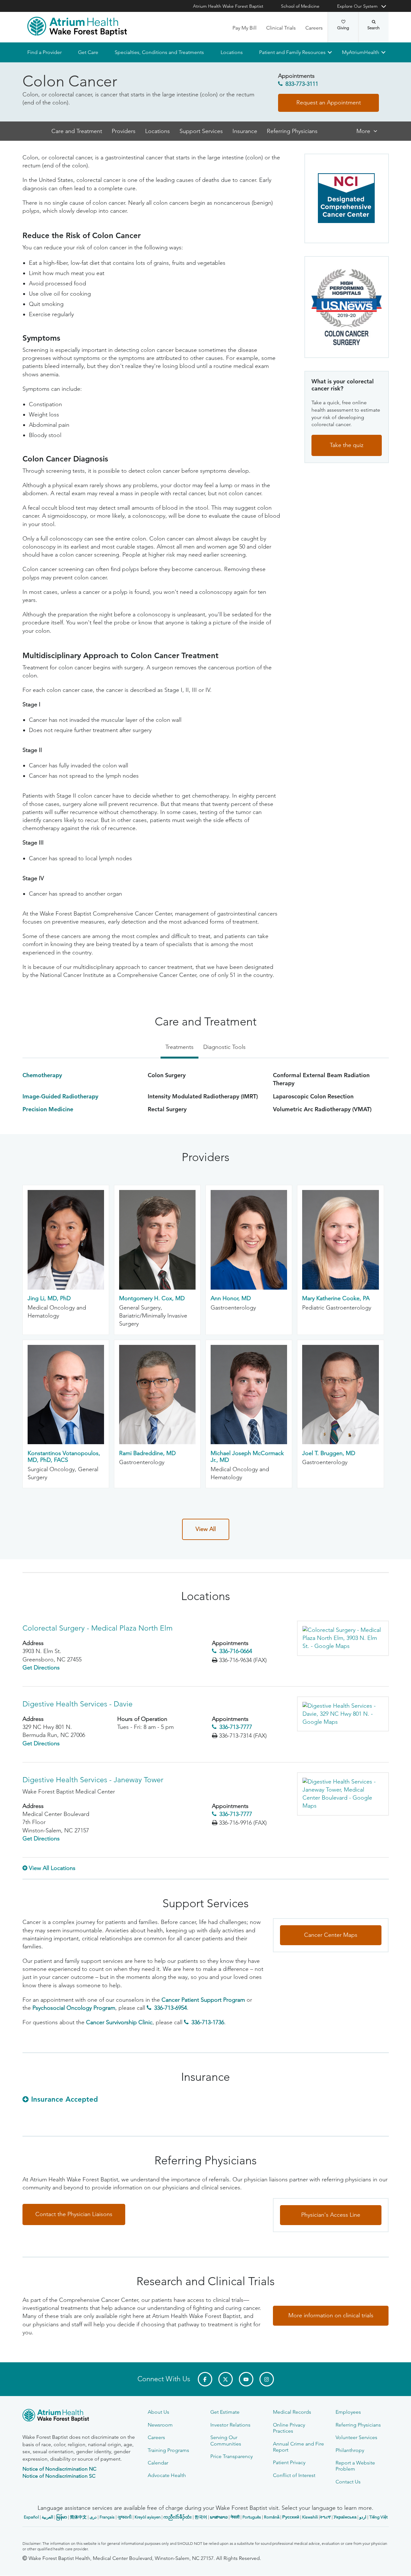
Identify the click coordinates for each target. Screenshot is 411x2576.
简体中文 (78, 2517)
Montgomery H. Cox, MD (152, 1299)
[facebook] (205, 2379)
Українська (345, 2517)
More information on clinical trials (331, 2315)
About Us (158, 2412)
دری (93, 2517)
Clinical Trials (281, 28)
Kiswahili (310, 2517)
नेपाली (235, 2517)
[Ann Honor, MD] (249, 1288)
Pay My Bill (245, 28)
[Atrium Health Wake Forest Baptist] (77, 26)
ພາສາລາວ (219, 2517)
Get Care (88, 52)
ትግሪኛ (325, 2517)
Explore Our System (357, 6)
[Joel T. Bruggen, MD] (340, 1443)
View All (206, 1529)
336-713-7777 (236, 1727)
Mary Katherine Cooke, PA (336, 1299)
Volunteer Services (356, 2437)
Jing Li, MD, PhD (49, 1299)
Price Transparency (232, 2456)
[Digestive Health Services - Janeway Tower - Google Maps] (343, 1794)
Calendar (158, 2463)
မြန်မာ (62, 2517)
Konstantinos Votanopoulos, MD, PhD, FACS (64, 1457)
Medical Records (292, 2412)
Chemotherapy (42, 1075)
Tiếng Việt (378, 2517)
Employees (348, 2412)
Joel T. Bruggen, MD (329, 1453)
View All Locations (52, 1868)
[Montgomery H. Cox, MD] (157, 1288)
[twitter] (226, 2379)
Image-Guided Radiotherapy (60, 1096)
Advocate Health (167, 2475)
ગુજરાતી (125, 2517)
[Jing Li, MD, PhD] (66, 1288)
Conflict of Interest (294, 2475)
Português (252, 2517)
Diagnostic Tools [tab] (224, 1047)
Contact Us (348, 2482)
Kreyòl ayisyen (148, 2517)
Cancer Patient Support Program (203, 2000)
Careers (314, 28)
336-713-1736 (208, 2023)
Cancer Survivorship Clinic (119, 2023)
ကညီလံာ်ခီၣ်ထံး (178, 2517)
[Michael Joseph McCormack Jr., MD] (249, 1443)
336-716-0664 (236, 1651)
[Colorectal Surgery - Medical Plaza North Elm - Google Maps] (343, 1638)
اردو (363, 2517)
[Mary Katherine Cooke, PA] (340, 1288)
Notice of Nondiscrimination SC (59, 2476)
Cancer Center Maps (331, 1935)
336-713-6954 (171, 2008)
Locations (231, 52)
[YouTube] (246, 2379)
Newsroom (160, 2425)
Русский (291, 2517)
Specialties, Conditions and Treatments (159, 52)
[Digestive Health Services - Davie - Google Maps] (343, 1714)
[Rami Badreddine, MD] (157, 1443)
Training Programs (168, 2450)
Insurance (245, 131)
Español (31, 2517)
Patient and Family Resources (292, 52)
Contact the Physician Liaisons (74, 2214)
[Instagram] (267, 2379)
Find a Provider (44, 52)
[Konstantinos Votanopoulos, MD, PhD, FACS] (66, 1443)
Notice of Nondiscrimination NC (59, 2469)
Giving (343, 28)
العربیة (48, 2517)
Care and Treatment (77, 131)
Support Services (201, 131)
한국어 (201, 2517)
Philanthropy (350, 2450)
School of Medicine (300, 6)
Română (272, 2517)
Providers (124, 131)
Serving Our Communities (226, 2440)
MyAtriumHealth (361, 52)
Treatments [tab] (179, 1047)
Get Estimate (225, 2412)
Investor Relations (230, 2425)
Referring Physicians (292, 131)
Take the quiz (347, 445)
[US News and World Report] (347, 307)
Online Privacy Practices (289, 2428)
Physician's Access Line (331, 2215)
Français (107, 2517)
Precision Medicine (48, 1109)
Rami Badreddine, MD (147, 1453)
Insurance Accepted (65, 2099)
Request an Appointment (329, 103)
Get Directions (41, 1668)
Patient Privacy (289, 2462)
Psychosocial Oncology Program (74, 2008)
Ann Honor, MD (231, 1299)
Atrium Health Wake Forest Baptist (228, 6)
